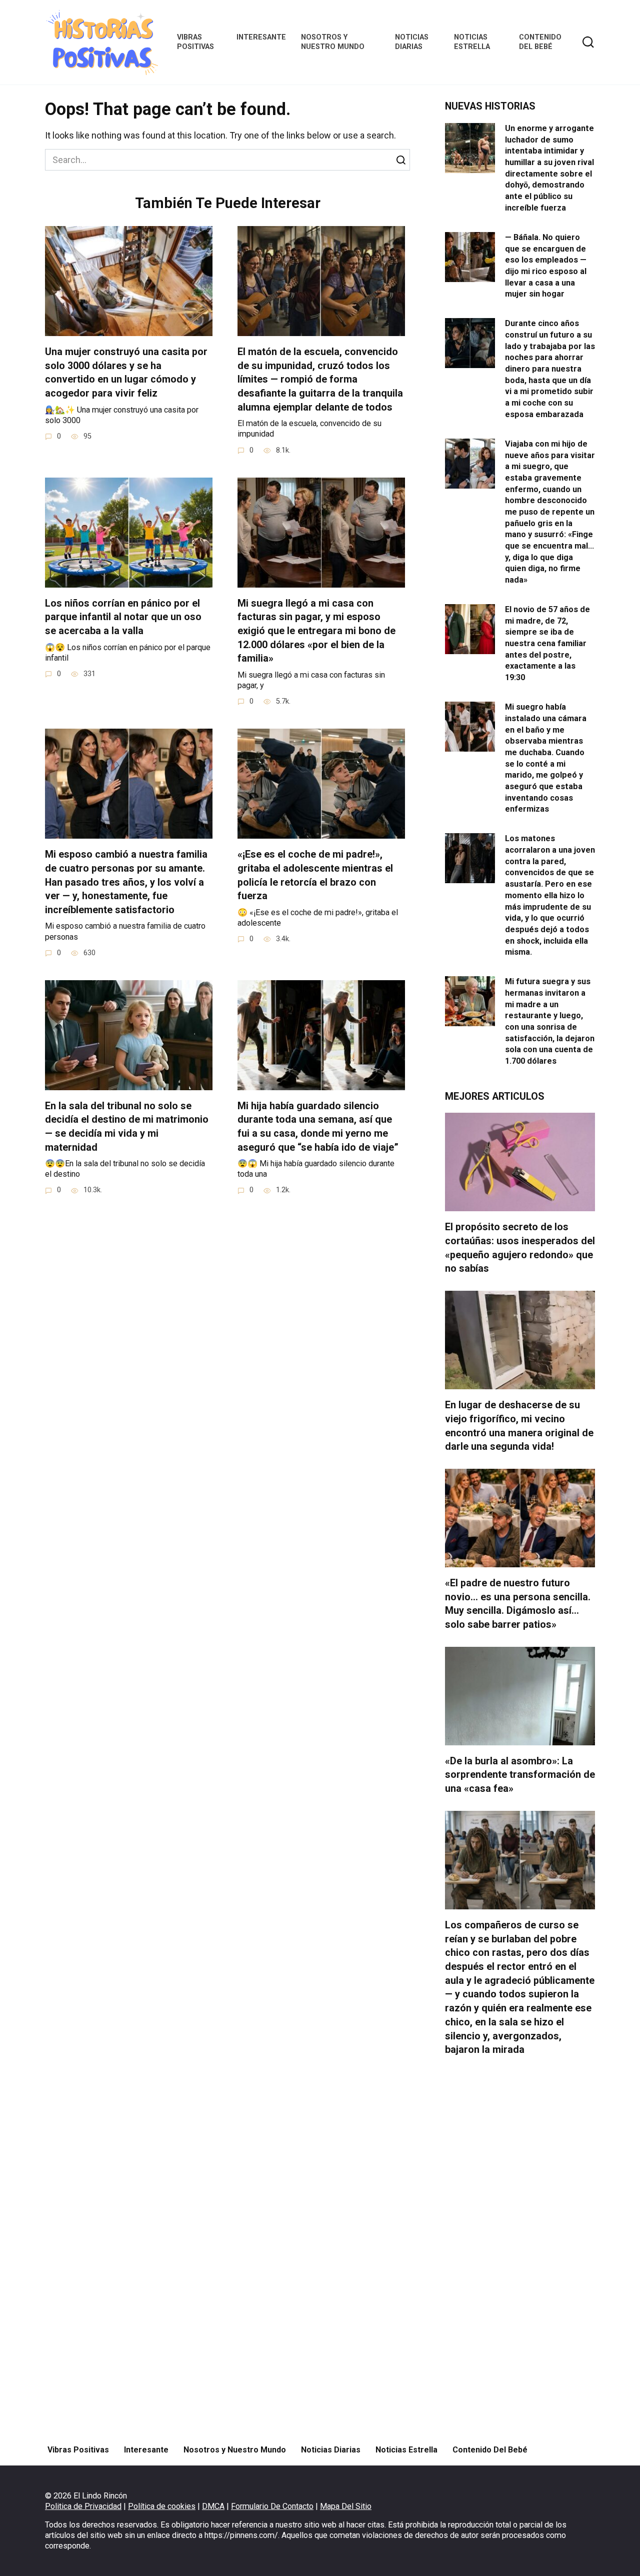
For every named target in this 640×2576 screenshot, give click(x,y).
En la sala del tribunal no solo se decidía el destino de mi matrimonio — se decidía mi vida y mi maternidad (127, 1127)
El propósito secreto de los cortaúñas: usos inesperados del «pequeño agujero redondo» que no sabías (520, 1248)
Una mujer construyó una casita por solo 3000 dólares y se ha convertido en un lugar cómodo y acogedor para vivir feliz (126, 373)
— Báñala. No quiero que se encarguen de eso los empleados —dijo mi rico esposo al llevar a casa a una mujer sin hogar (546, 266)
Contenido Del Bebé (540, 42)
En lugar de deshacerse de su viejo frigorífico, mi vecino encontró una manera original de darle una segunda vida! (519, 1426)
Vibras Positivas (195, 42)
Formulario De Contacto (272, 2506)
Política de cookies (162, 2506)
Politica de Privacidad (83, 2506)
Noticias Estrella (472, 42)
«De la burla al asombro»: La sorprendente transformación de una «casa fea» (520, 1775)
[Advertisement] (520, 2250)
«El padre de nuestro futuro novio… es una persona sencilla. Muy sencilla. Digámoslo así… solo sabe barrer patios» (518, 1604)
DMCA (213, 2506)
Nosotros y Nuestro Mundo (333, 42)
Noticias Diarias (412, 42)
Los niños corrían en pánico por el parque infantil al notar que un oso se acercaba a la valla (123, 617)
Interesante (261, 37)
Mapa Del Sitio (346, 2506)
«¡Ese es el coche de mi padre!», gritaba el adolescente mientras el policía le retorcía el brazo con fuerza (315, 875)
